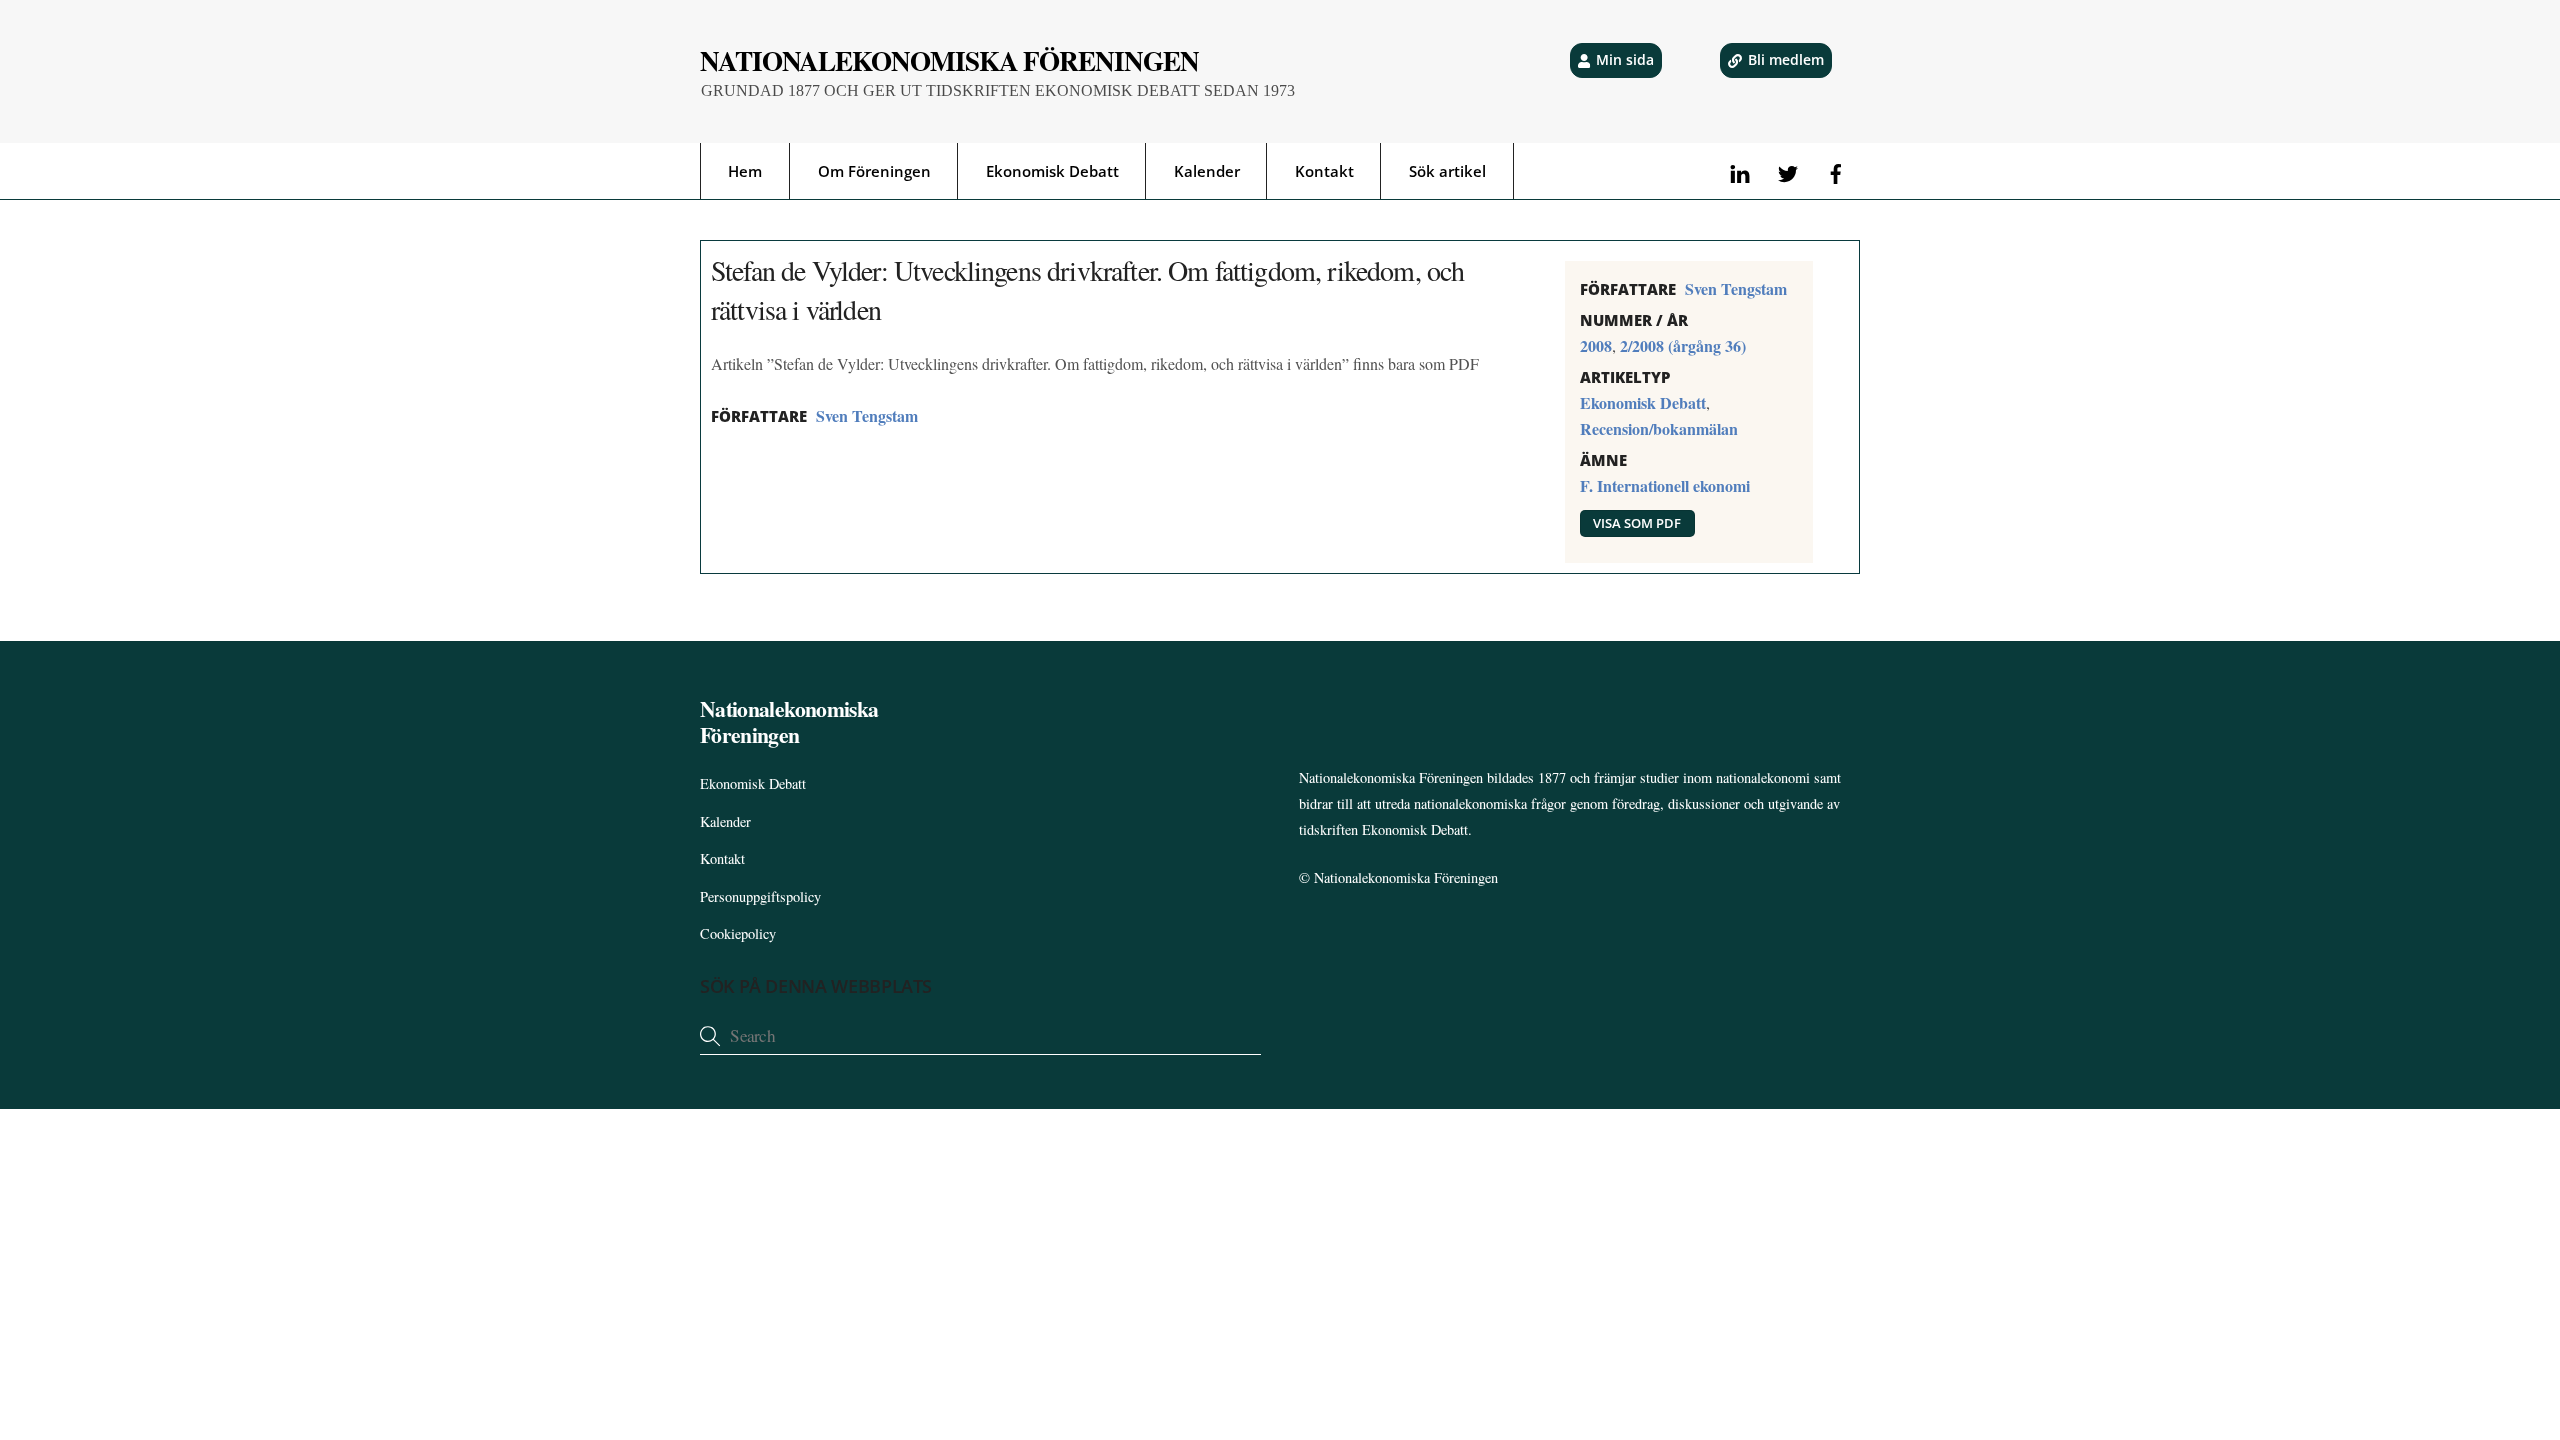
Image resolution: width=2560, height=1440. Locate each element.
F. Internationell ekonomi (1665, 485)
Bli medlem (1786, 59)
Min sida (1625, 59)
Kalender (1207, 171)
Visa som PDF (1637, 523)
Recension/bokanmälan (1659, 428)
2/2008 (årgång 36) (1683, 345)
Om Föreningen (874, 171)
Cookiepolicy (738, 933)
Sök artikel (1447, 171)
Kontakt (1324, 171)
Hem (745, 171)
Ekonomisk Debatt (1052, 171)
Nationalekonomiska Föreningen (1406, 877)
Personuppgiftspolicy (760, 896)
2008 (1596, 345)
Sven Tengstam (867, 415)
